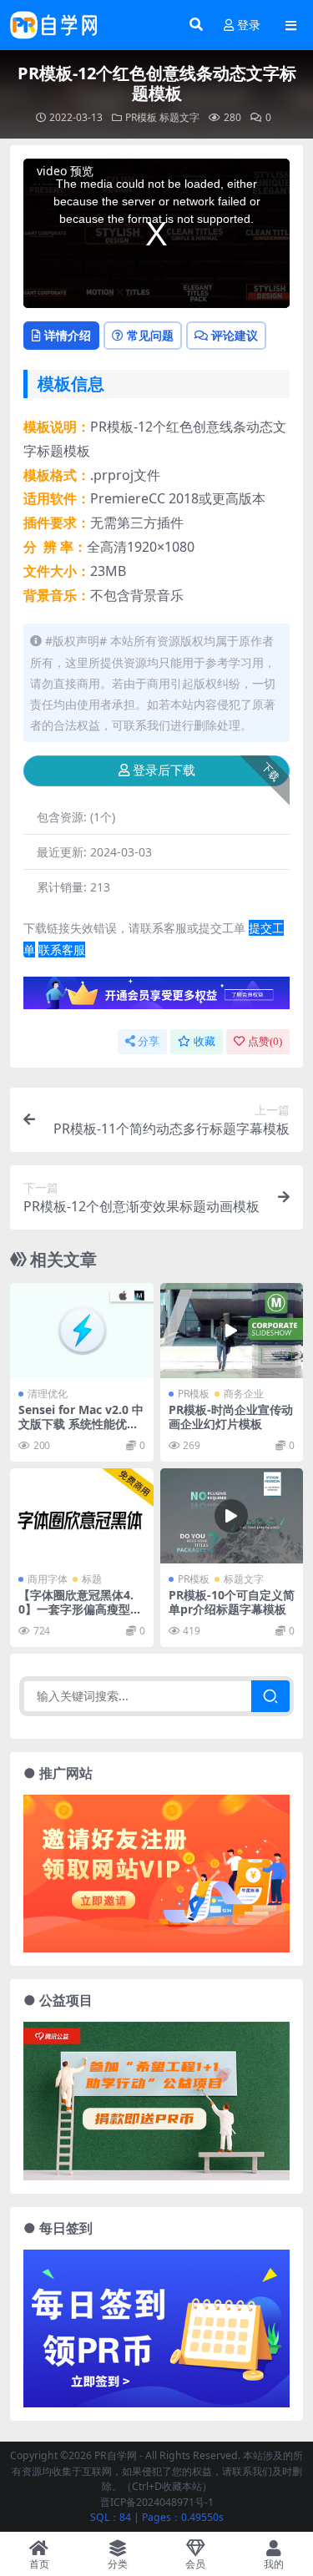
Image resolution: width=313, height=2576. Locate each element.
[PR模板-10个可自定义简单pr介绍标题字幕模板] (232, 1516)
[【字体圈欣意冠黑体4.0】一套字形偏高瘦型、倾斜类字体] (82, 1516)
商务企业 (244, 1394)
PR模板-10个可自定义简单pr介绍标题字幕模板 (232, 1602)
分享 (149, 1041)
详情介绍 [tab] (68, 335)
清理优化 (48, 1394)
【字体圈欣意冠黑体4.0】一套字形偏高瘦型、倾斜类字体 (80, 1609)
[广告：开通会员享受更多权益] (156, 998)
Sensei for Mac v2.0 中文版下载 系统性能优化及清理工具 (81, 1424)
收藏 (204, 1041)
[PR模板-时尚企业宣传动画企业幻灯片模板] (232, 1331)
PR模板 (141, 117)
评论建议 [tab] (235, 335)
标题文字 (179, 117)
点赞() (265, 1041)
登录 (249, 25)
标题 (92, 1579)
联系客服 (62, 950)
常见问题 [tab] (150, 335)
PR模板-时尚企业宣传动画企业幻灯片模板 (231, 1417)
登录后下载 (164, 770)
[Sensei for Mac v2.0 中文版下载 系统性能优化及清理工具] (82, 1331)
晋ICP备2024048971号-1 (157, 2502)
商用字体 (48, 1579)
